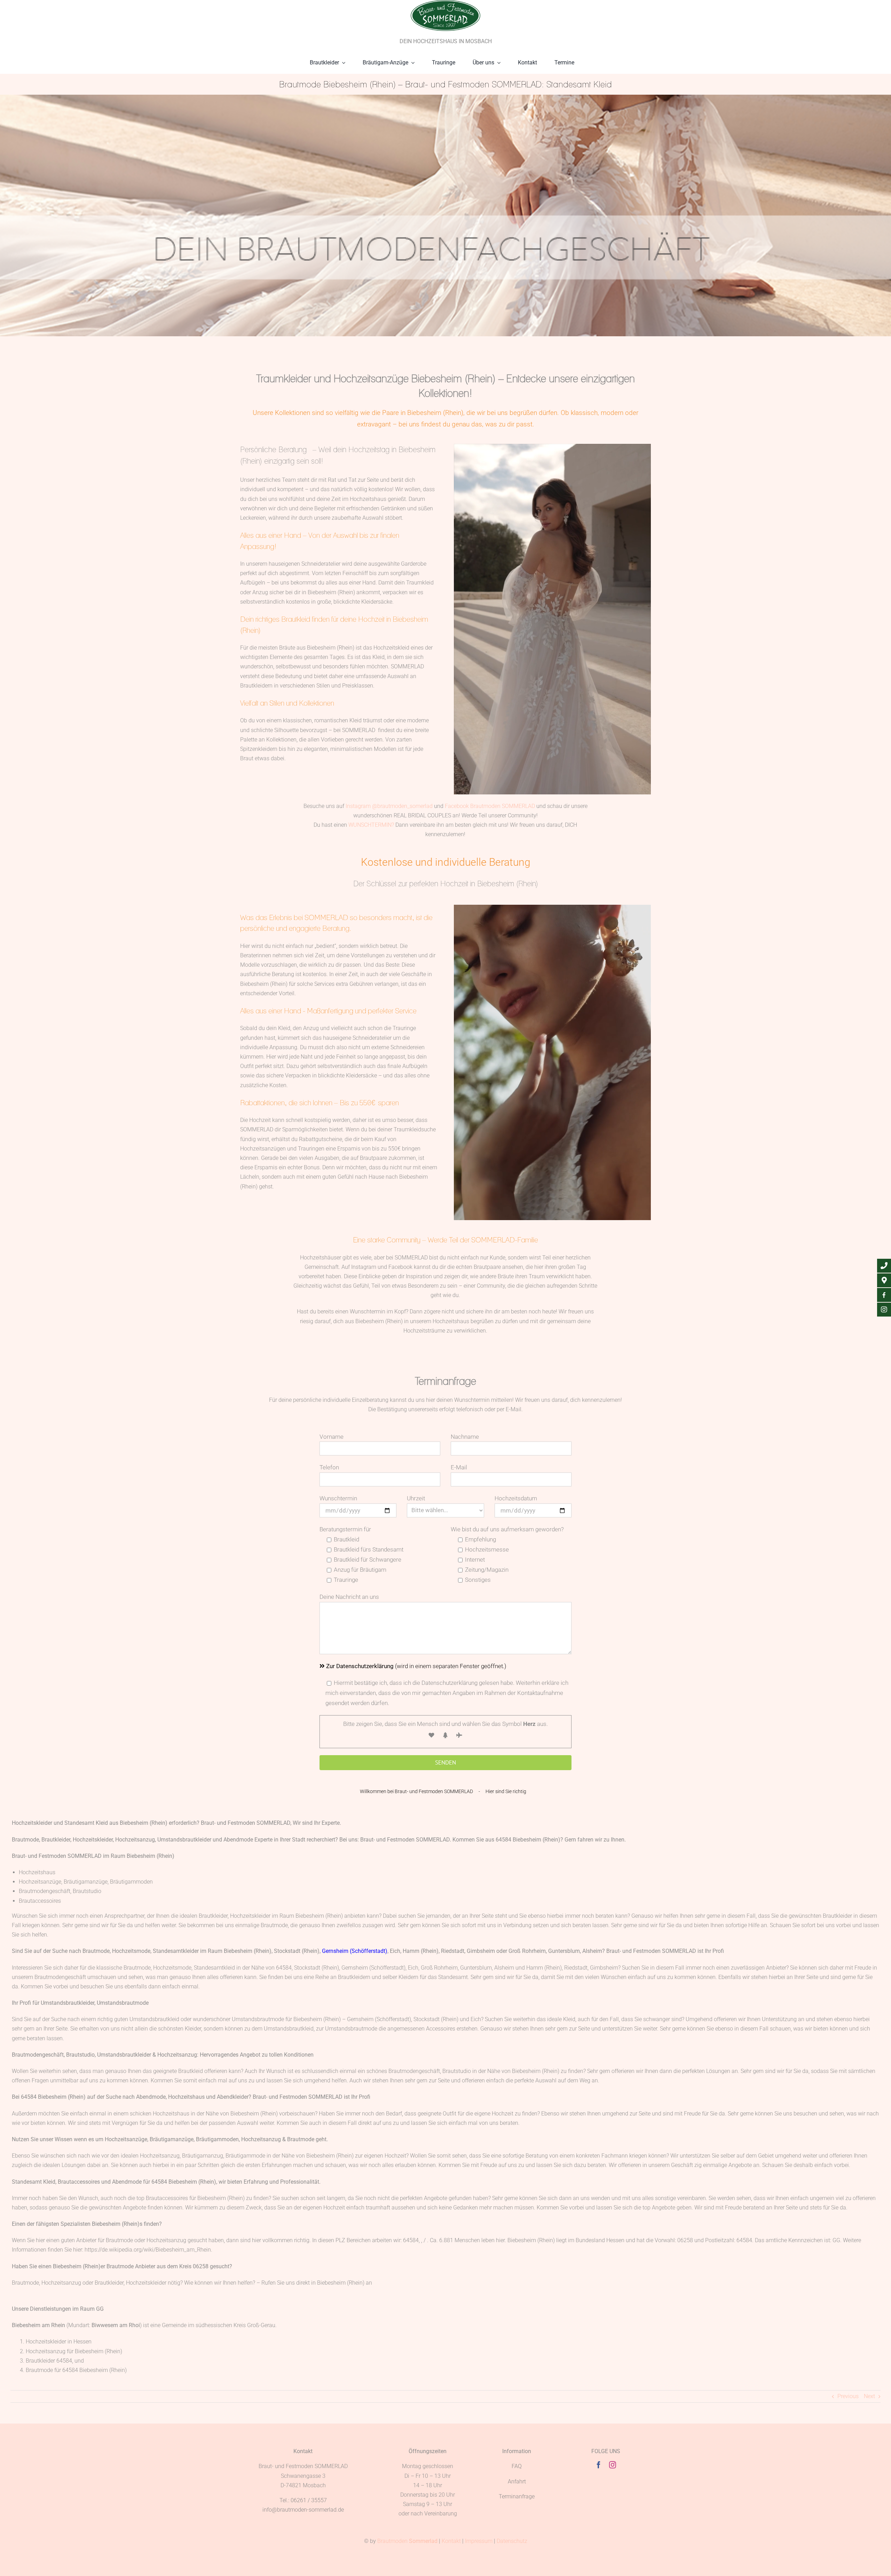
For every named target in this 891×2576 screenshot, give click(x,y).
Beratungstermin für (345, 1529)
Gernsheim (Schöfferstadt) (355, 1951)
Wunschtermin (338, 1498)
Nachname (465, 1437)
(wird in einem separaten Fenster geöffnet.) (416, 1666)
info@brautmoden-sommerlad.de (303, 2510)
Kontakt (451, 2541)
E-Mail (459, 1467)
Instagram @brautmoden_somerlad (389, 806)
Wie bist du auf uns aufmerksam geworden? (507, 1529)
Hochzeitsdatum (516, 1498)
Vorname (332, 1437)
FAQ (517, 2466)
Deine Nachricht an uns (349, 1597)
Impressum (479, 2541)
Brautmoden (407, 2541)
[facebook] (599, 2465)
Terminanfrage (517, 2496)
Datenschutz (512, 2541)
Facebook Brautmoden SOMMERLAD (490, 806)
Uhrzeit (416, 1498)
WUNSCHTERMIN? (371, 825)
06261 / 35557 (309, 2500)
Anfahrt (517, 2481)
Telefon (329, 1467)
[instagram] (613, 2465)
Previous (848, 2396)
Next (869, 2396)
